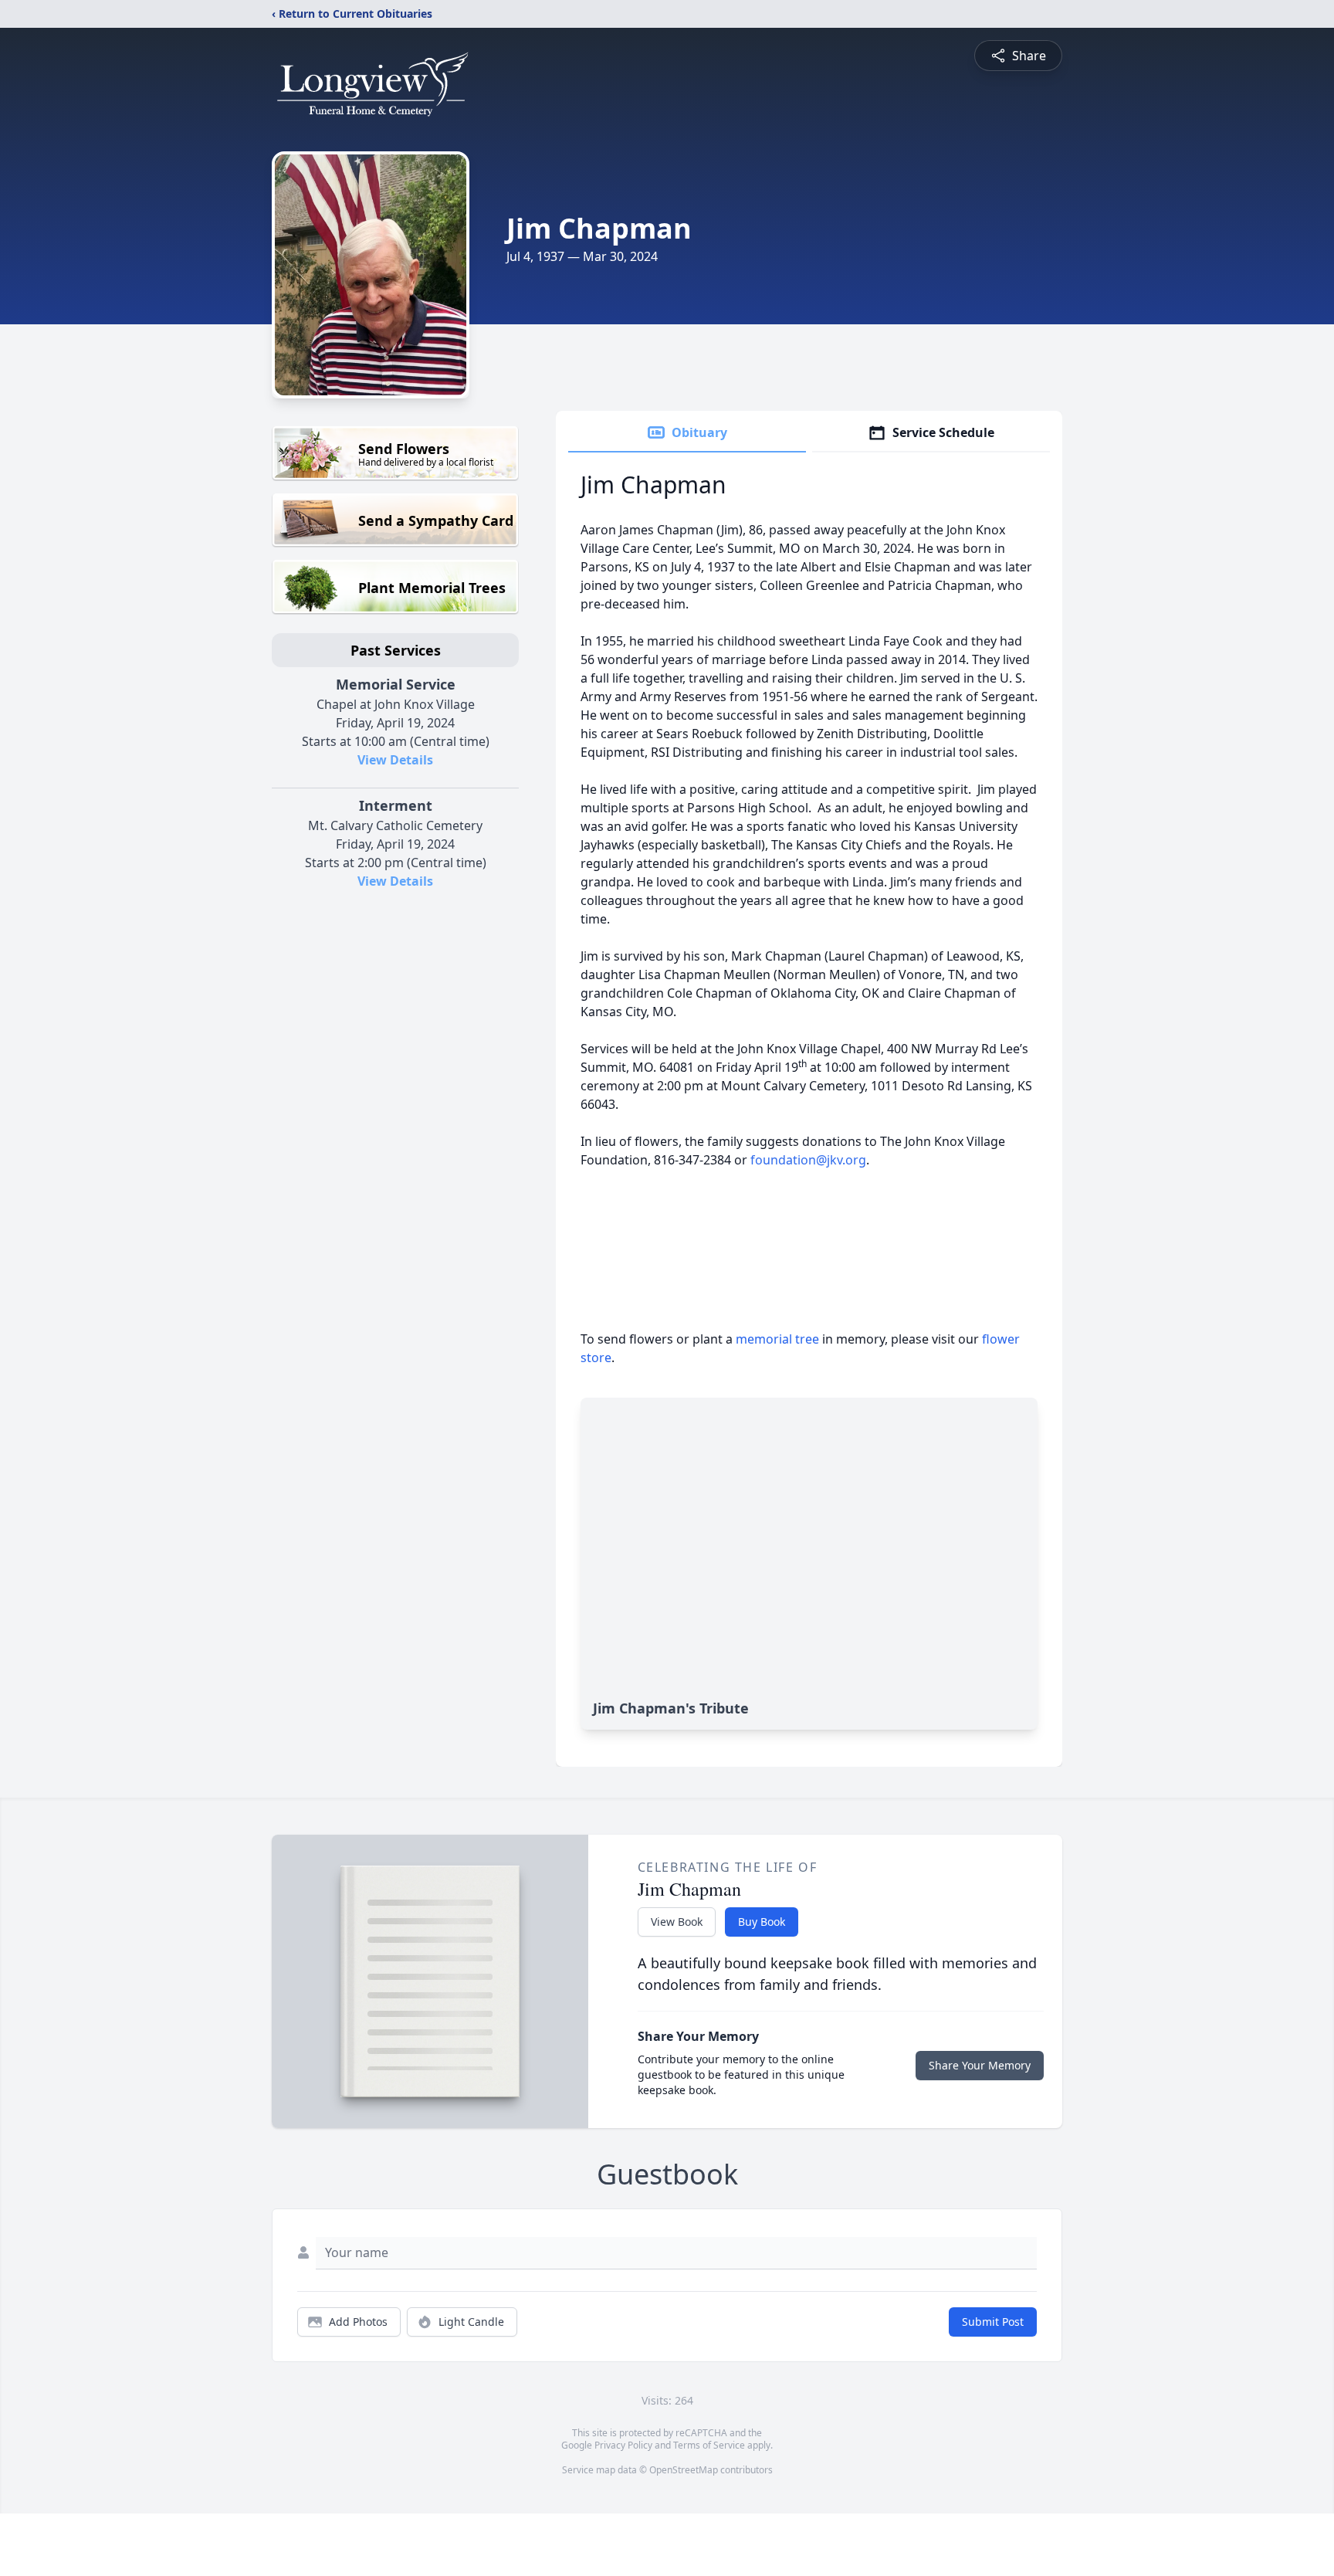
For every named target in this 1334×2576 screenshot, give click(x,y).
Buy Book (762, 1922)
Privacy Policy (623, 2445)
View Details (395, 760)
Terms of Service (709, 2445)
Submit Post (993, 2322)
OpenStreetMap (684, 2470)
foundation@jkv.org (808, 1160)
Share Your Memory (980, 2065)
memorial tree (777, 1339)
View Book (677, 1922)
